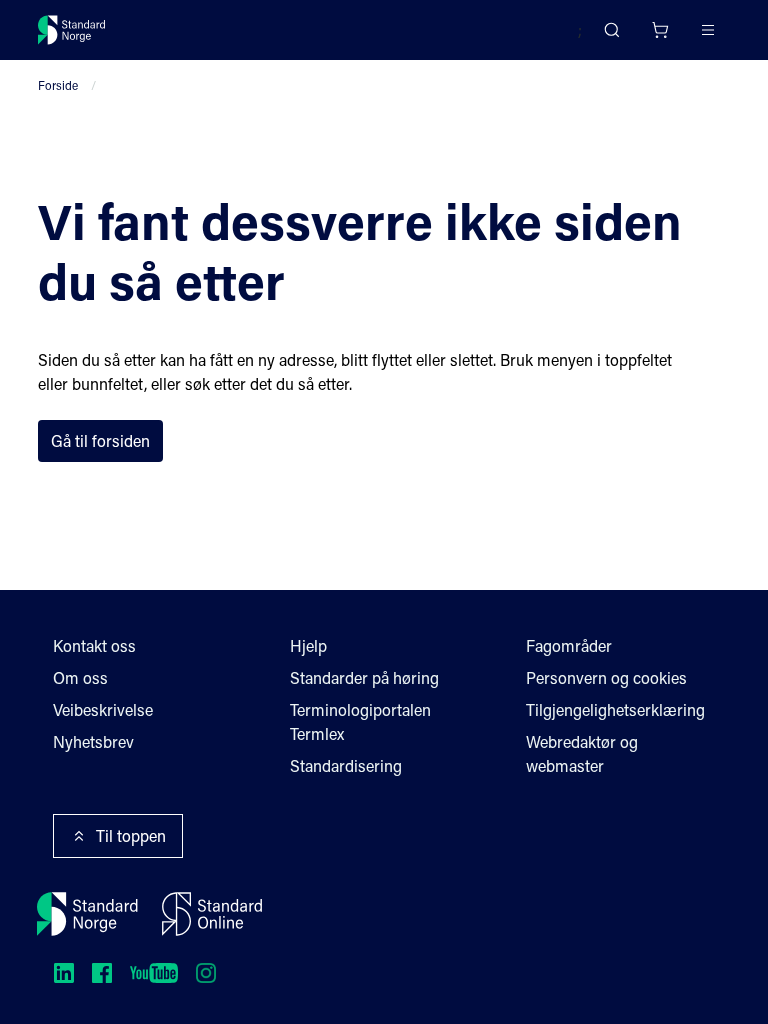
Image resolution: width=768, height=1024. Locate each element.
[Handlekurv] (660, 30)
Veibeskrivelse (103, 709)
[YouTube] (154, 973)
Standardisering (346, 765)
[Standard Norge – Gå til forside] (72, 30)
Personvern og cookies (606, 677)
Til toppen (131, 835)
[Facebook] (102, 973)
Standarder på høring (364, 677)
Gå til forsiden (100, 440)
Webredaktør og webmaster (582, 753)
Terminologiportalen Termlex (360, 721)
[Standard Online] (212, 914)
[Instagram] (206, 973)
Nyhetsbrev (93, 741)
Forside (58, 85)
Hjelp (308, 645)
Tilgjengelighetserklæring (615, 709)
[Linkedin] (64, 973)
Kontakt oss (94, 645)
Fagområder (569, 645)
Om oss (80, 677)
